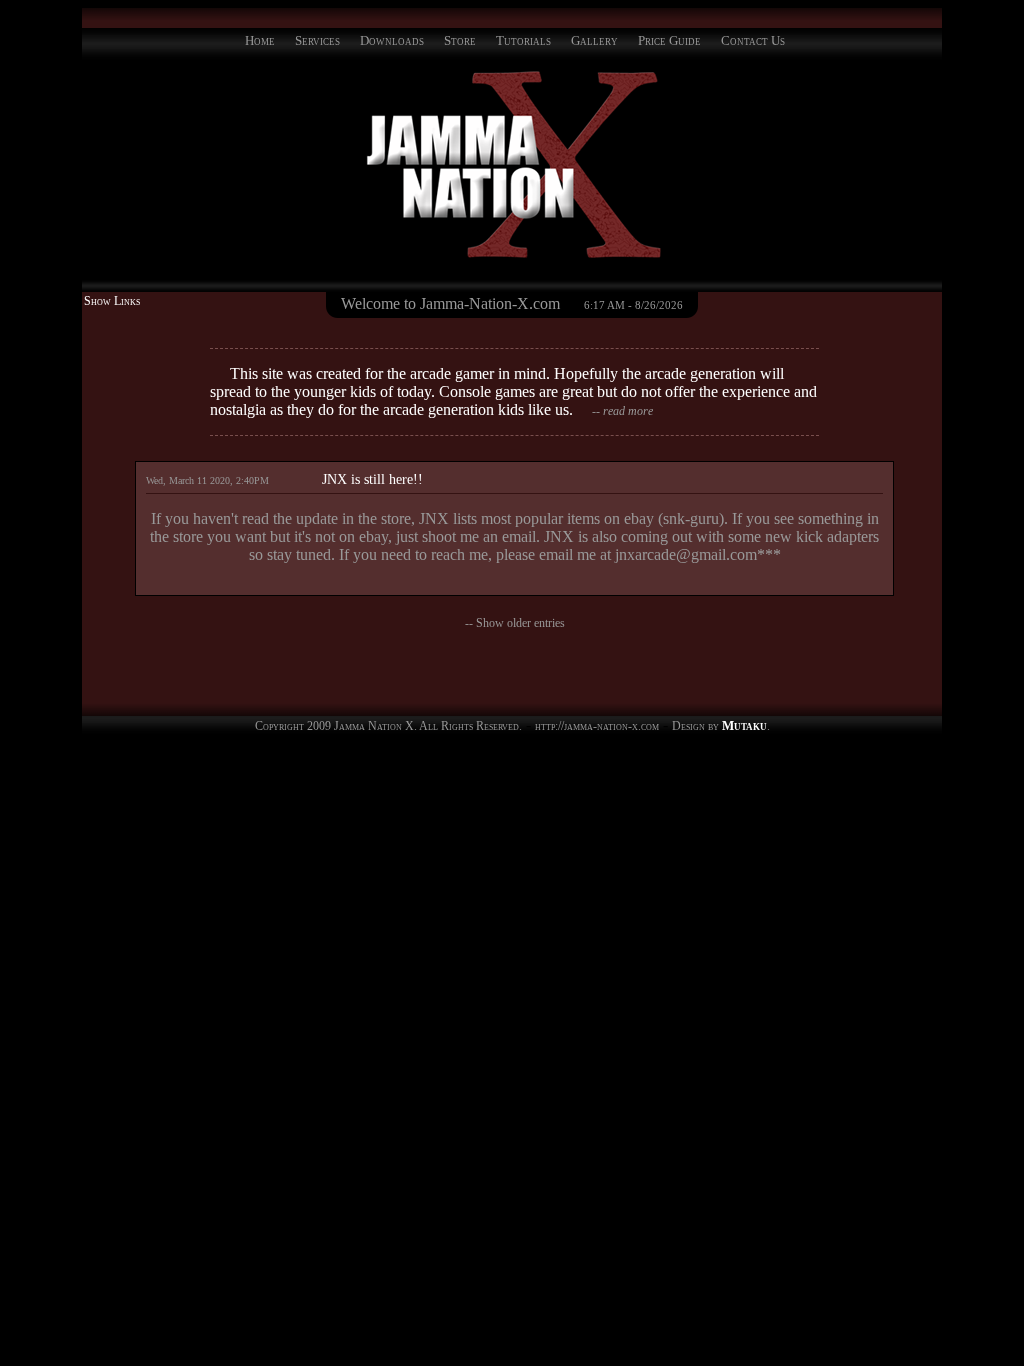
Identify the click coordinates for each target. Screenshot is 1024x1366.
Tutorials (523, 40)
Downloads (392, 40)
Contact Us (753, 40)
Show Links (112, 301)
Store (460, 40)
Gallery (594, 40)
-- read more (622, 411)
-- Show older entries (515, 623)
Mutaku (744, 725)
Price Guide (669, 40)
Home (260, 40)
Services (317, 40)
